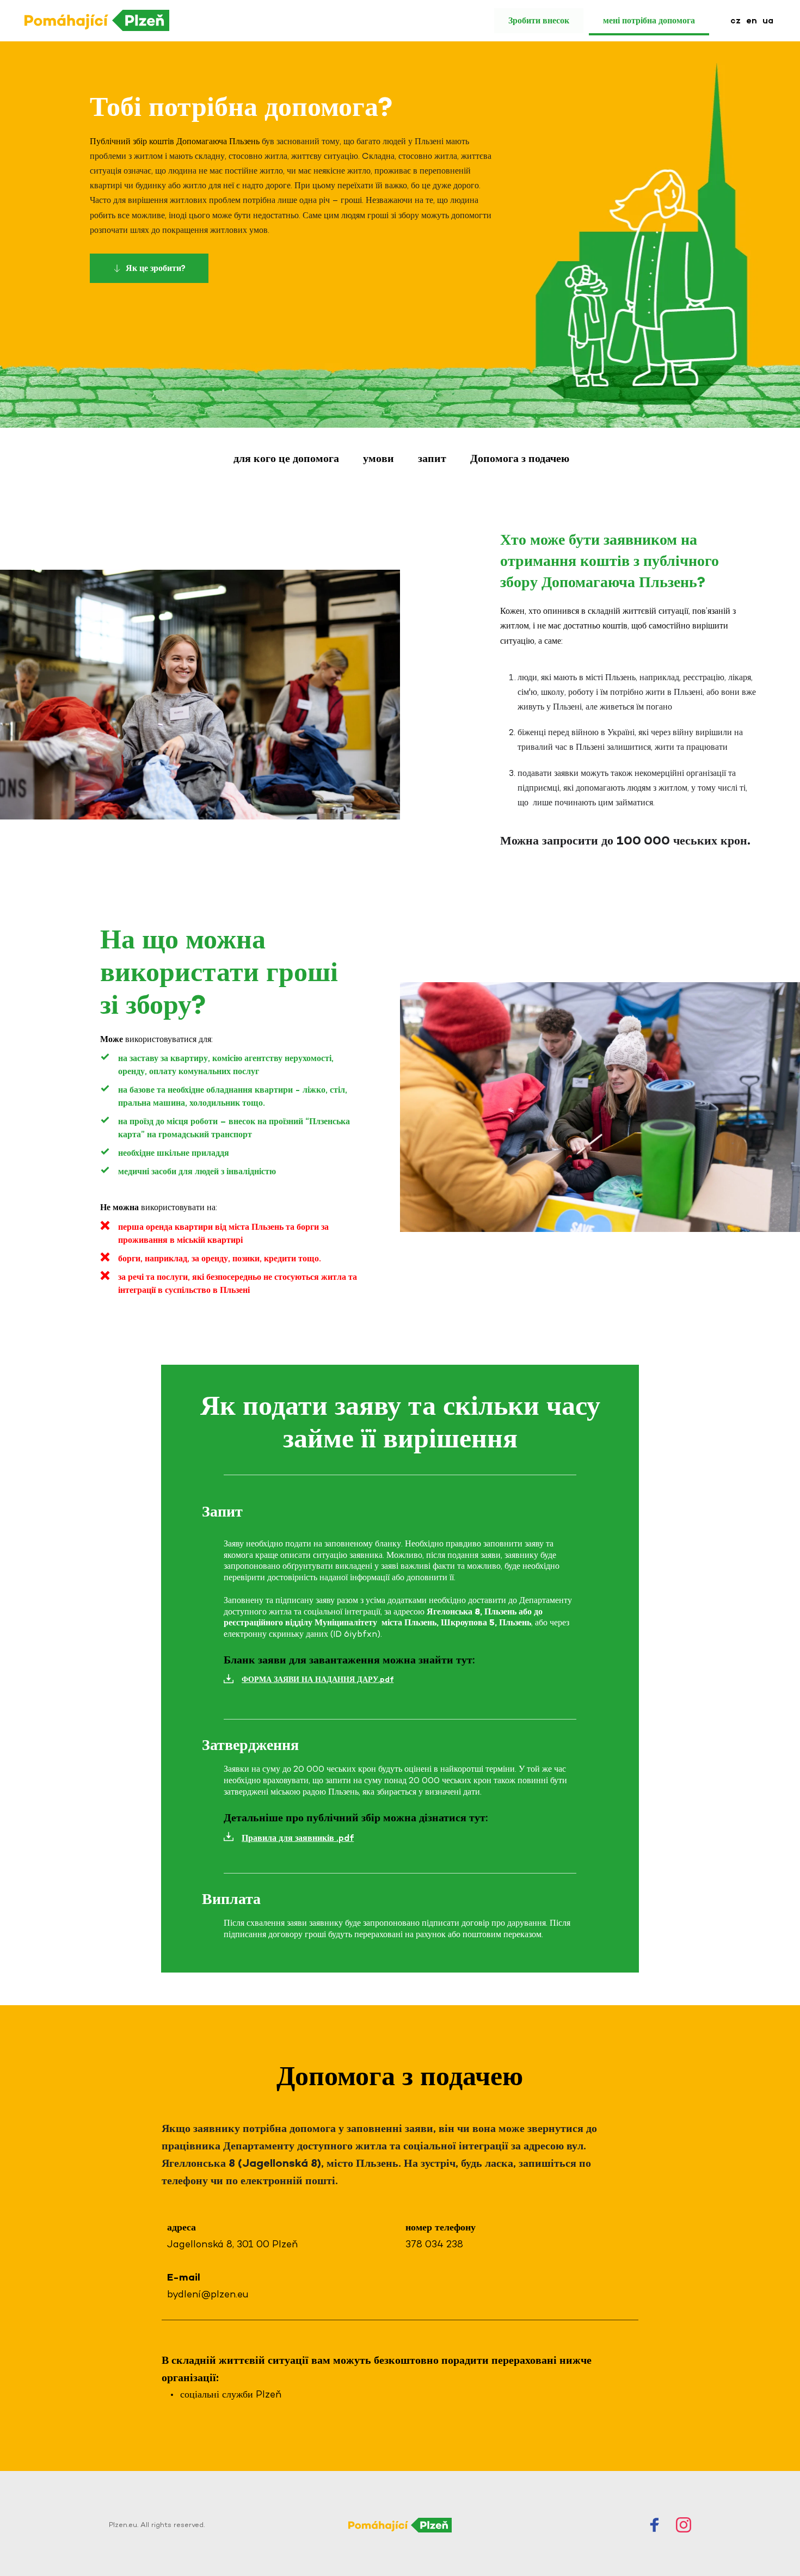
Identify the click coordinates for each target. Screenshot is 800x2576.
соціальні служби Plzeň (231, 2394)
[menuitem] (736, 21)
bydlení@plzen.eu (208, 2294)
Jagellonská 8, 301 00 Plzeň (232, 2244)
